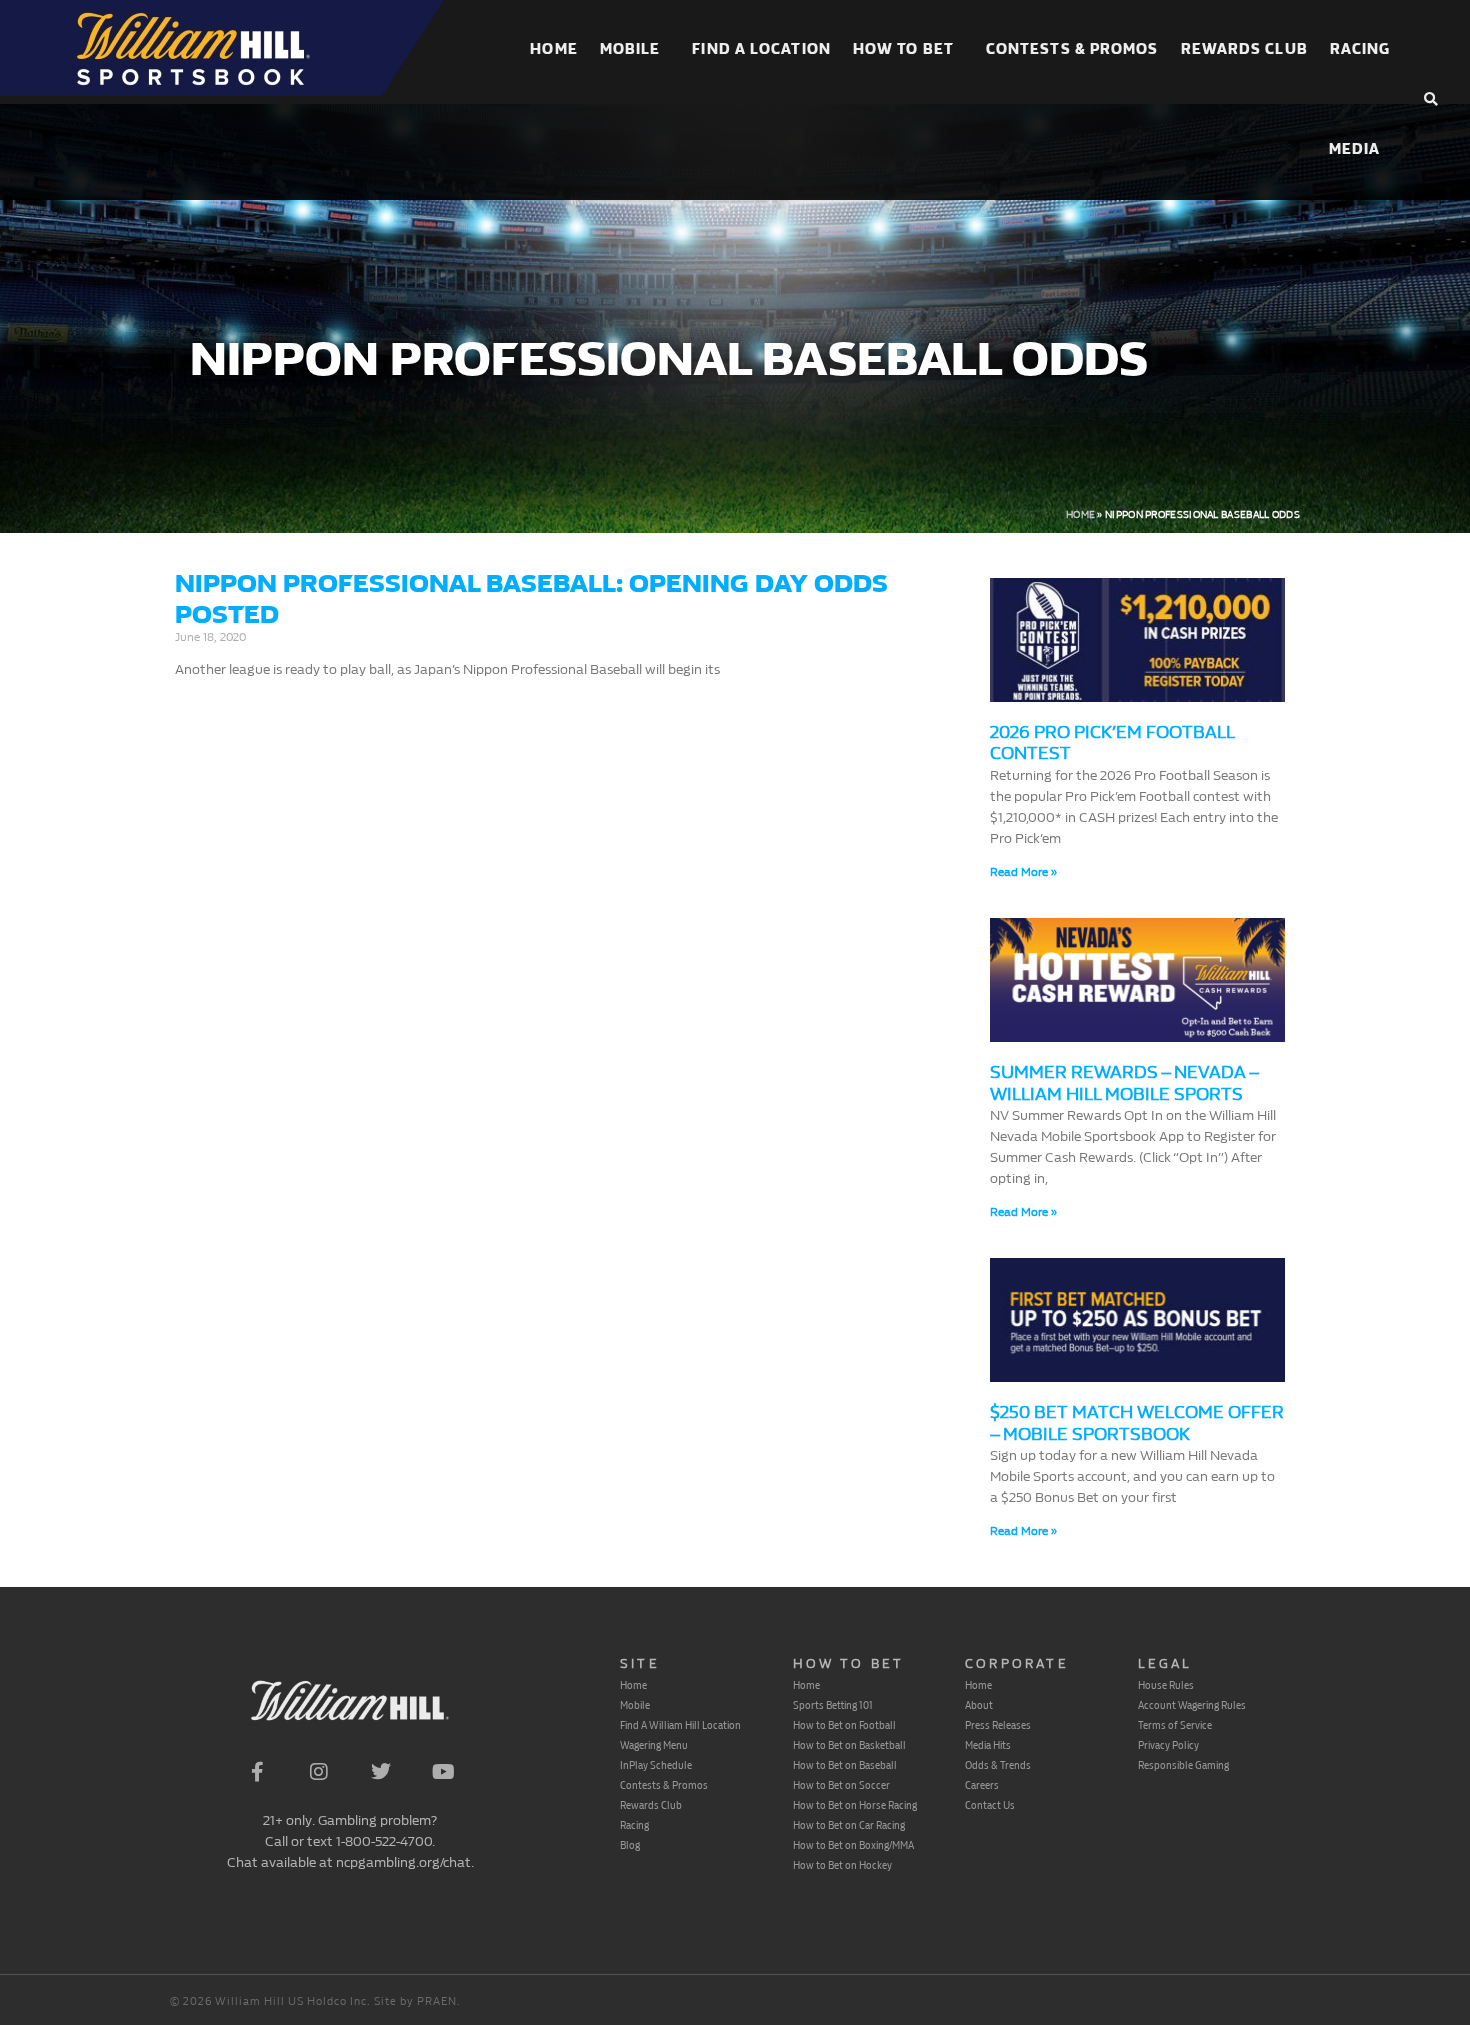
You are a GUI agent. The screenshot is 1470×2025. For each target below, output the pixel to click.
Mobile (630, 49)
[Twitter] (381, 1772)
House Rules (1166, 1685)
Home (553, 49)
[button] (1430, 100)
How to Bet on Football (844, 1725)
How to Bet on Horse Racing (855, 1805)
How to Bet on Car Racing (849, 1825)
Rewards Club (1244, 49)
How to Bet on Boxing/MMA (853, 1845)
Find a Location (761, 49)
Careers (982, 1785)
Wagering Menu (654, 1745)
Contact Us (990, 1805)
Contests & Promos (1072, 49)
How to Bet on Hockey (842, 1865)
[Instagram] (319, 1772)
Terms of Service (1175, 1725)
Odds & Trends (998, 1765)
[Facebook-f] (257, 1772)
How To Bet (903, 49)
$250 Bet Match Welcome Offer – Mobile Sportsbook (1137, 1423)
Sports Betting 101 (833, 1705)
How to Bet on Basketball (849, 1745)
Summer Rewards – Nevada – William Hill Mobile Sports (1124, 1083)
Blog (630, 1845)
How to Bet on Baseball (845, 1765)
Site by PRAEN (415, 2001)
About (979, 1705)
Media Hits (988, 1745)
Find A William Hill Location (680, 1725)
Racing (1360, 49)
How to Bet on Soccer (841, 1785)
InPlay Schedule (656, 1765)
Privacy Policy (1168, 1745)
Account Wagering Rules (1192, 1705)
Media (1355, 149)
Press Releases (998, 1725)
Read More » (1023, 872)
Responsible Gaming (1183, 1765)
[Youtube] (443, 1772)
